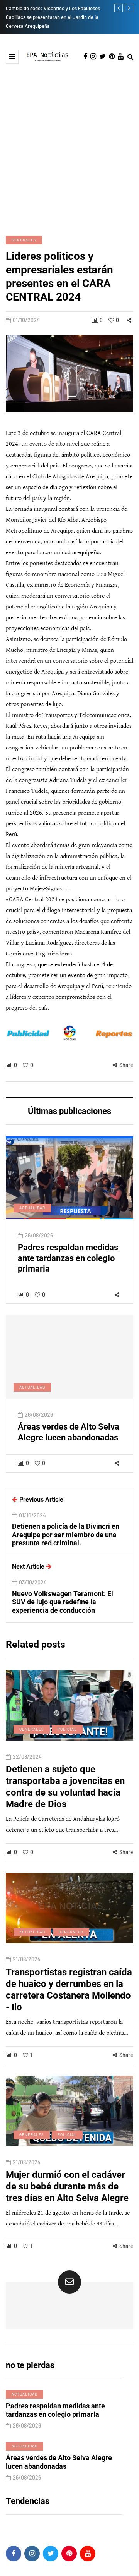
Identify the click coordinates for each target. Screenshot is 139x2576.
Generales (24, 240)
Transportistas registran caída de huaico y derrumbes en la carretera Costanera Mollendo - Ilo (69, 1990)
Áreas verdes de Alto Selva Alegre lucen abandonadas (69, 1432)
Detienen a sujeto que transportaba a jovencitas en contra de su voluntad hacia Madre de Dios (65, 1787)
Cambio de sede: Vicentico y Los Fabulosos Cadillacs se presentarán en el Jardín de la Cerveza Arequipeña (53, 17)
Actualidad (32, 1208)
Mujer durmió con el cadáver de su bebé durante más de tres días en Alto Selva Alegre (67, 2186)
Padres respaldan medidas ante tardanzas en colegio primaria (68, 1258)
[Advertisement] (69, 149)
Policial (67, 1729)
